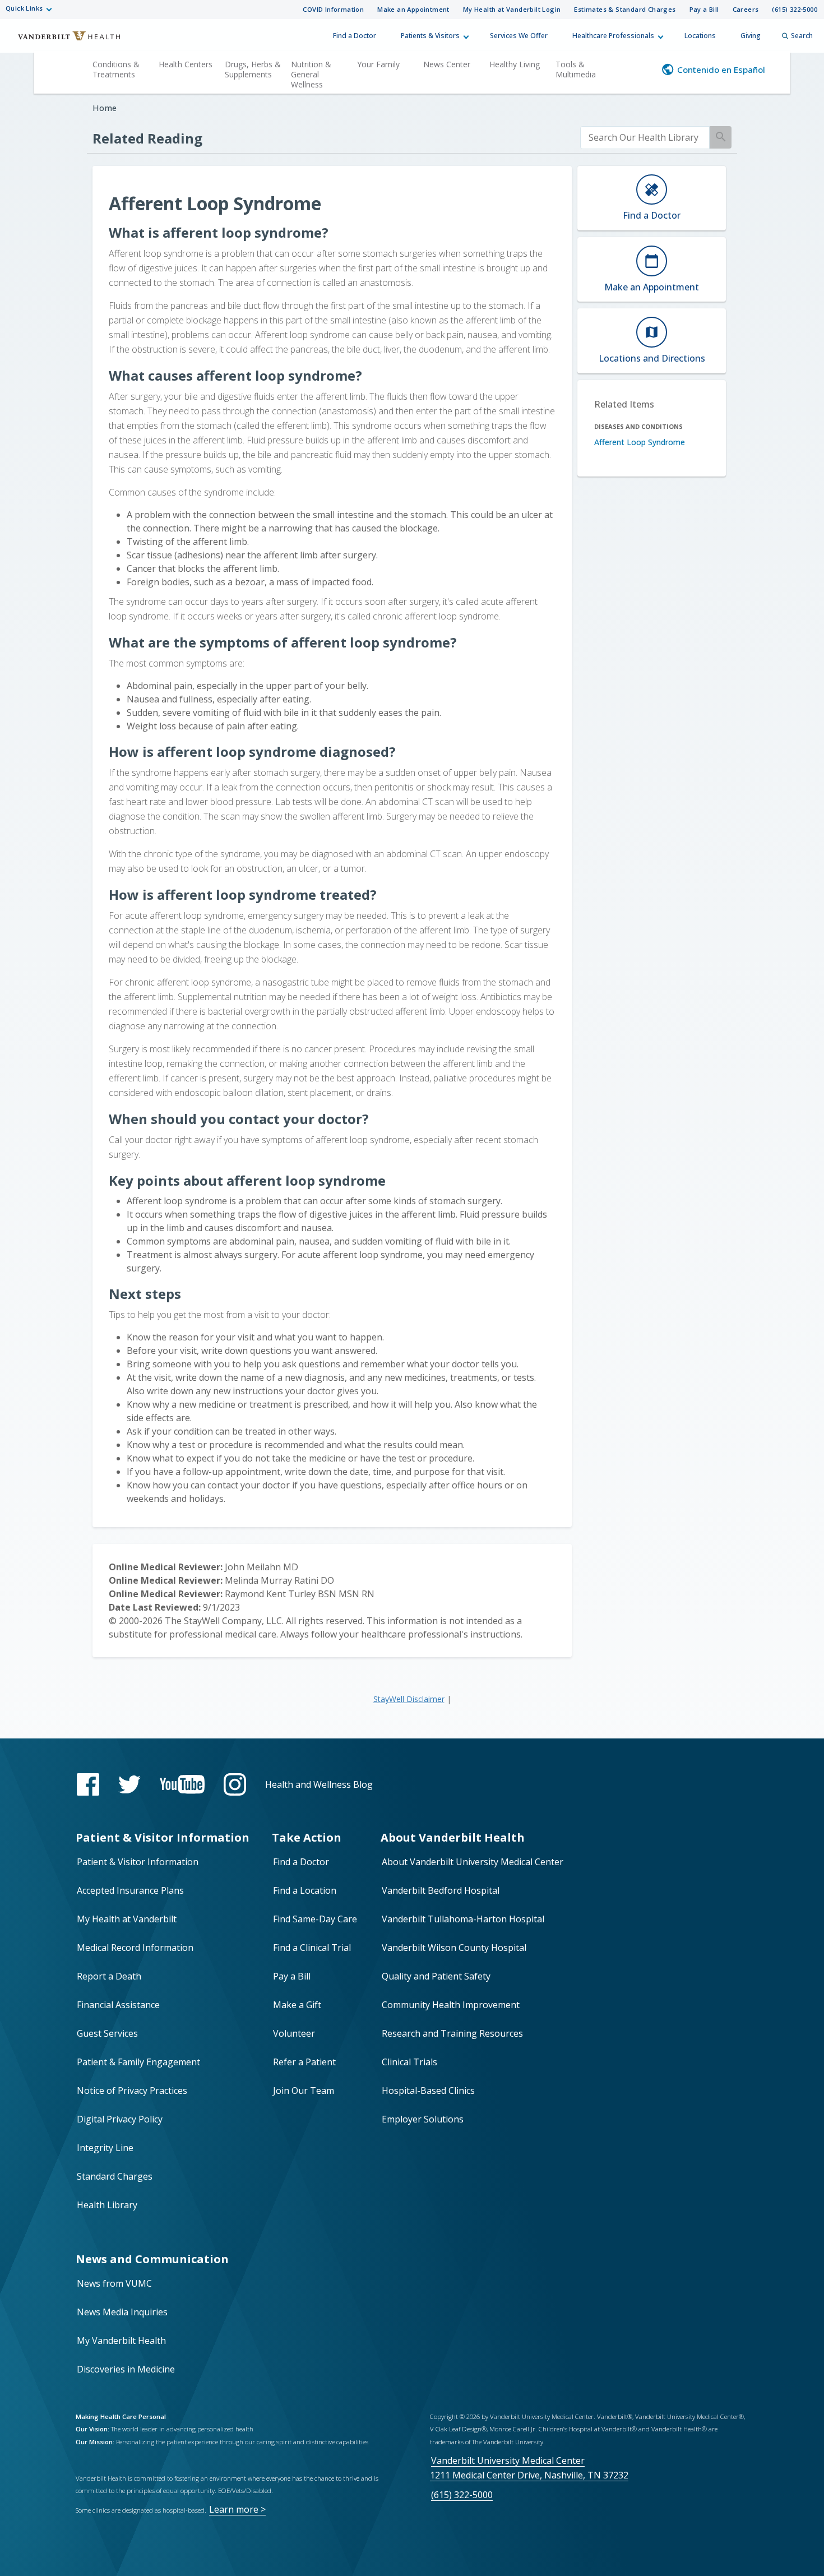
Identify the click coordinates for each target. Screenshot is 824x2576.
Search (802, 36)
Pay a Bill (704, 9)
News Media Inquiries (122, 2312)
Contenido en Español (721, 70)
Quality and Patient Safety (436, 1976)
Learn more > (237, 2509)
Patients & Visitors (430, 36)
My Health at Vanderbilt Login (512, 9)
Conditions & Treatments (116, 69)
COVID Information (333, 9)
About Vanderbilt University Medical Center (473, 1862)
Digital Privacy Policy (120, 2119)
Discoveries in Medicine (126, 2369)
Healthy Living (515, 64)
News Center (447, 64)
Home (105, 108)
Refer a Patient (304, 2062)
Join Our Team (304, 2091)
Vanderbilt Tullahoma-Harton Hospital (463, 1919)
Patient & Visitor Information (138, 1862)
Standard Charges (115, 2176)
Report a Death (109, 1976)
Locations (700, 36)
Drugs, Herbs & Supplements (253, 69)
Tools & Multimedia (576, 69)
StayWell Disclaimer (409, 1699)
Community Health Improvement (451, 2005)
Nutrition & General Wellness (311, 74)
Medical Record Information (135, 1948)
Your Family (378, 64)
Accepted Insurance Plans (130, 1890)
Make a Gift (297, 2005)
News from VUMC (114, 2283)
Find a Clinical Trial (312, 1948)
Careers (746, 9)
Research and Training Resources (452, 2033)
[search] (645, 138)
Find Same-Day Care (315, 1919)
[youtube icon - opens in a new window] (182, 1784)
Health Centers (186, 64)
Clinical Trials (409, 2062)
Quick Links (24, 8)
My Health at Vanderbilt (127, 1919)
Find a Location (305, 1890)
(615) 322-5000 (795, 9)
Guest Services (107, 2033)
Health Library (107, 2205)
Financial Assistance (118, 2005)
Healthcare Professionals (613, 36)
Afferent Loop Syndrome (640, 442)
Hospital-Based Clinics (428, 2091)
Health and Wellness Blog (319, 1784)
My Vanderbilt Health (121, 2341)
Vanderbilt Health (62, 41)
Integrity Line (105, 2148)
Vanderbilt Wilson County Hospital (454, 1948)
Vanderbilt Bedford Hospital (441, 1890)
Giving (751, 36)
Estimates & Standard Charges (625, 9)
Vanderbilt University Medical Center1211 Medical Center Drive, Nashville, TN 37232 (529, 2468)
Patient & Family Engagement (138, 2062)
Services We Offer (519, 36)
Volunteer (294, 2033)
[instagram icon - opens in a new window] (235, 1784)
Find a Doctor (355, 36)
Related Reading (147, 138)
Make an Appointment (413, 9)
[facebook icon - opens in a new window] (88, 1784)
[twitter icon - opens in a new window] (129, 1785)
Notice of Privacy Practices (132, 2091)
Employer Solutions (423, 2119)
